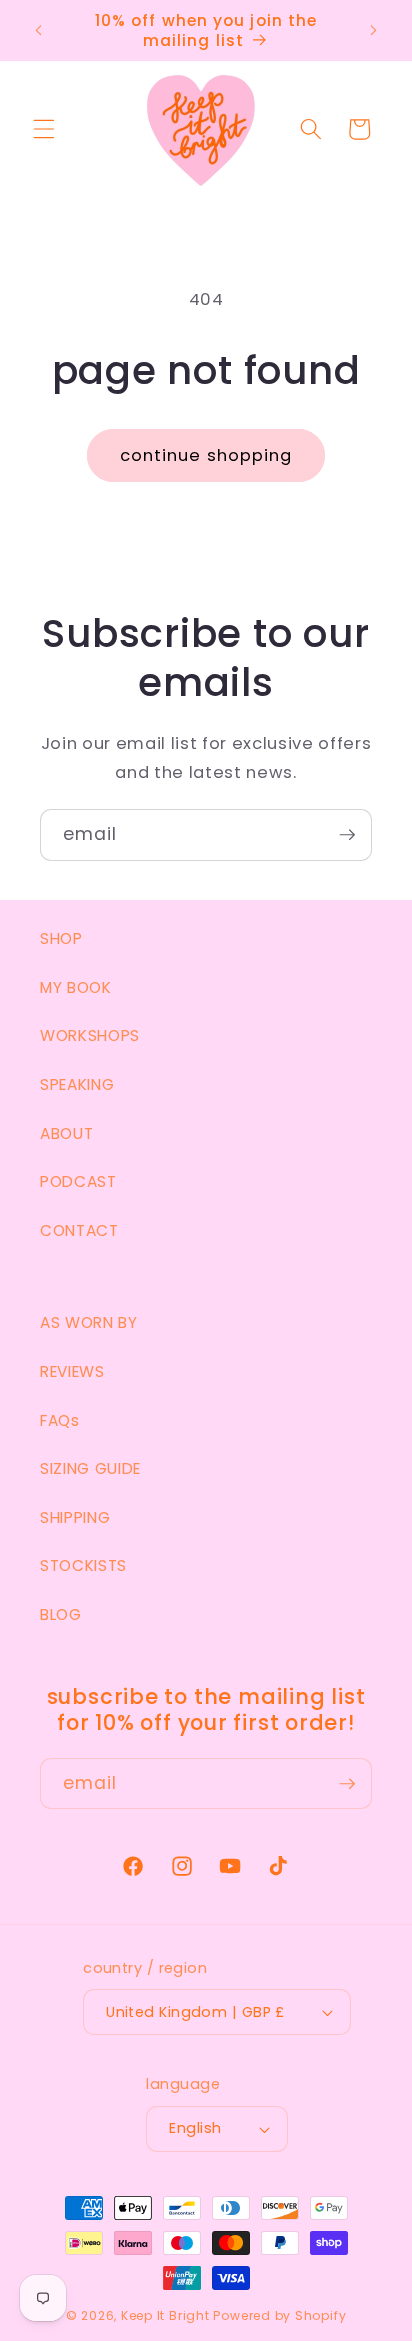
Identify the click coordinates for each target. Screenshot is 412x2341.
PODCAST (78, 1181)
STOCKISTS (83, 1565)
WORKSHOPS (90, 1035)
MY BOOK (76, 987)
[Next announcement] (374, 31)
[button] (44, 129)
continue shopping (206, 455)
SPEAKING (77, 1084)
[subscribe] (347, 835)
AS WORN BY (89, 1322)
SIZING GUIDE (90, 1468)
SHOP (61, 938)
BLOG (61, 1614)
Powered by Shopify (279, 2315)
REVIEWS (72, 1371)
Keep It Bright (165, 2315)
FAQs (60, 1420)
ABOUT (66, 1133)
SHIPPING (75, 1517)
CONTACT (79, 1230)
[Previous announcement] (39, 31)
